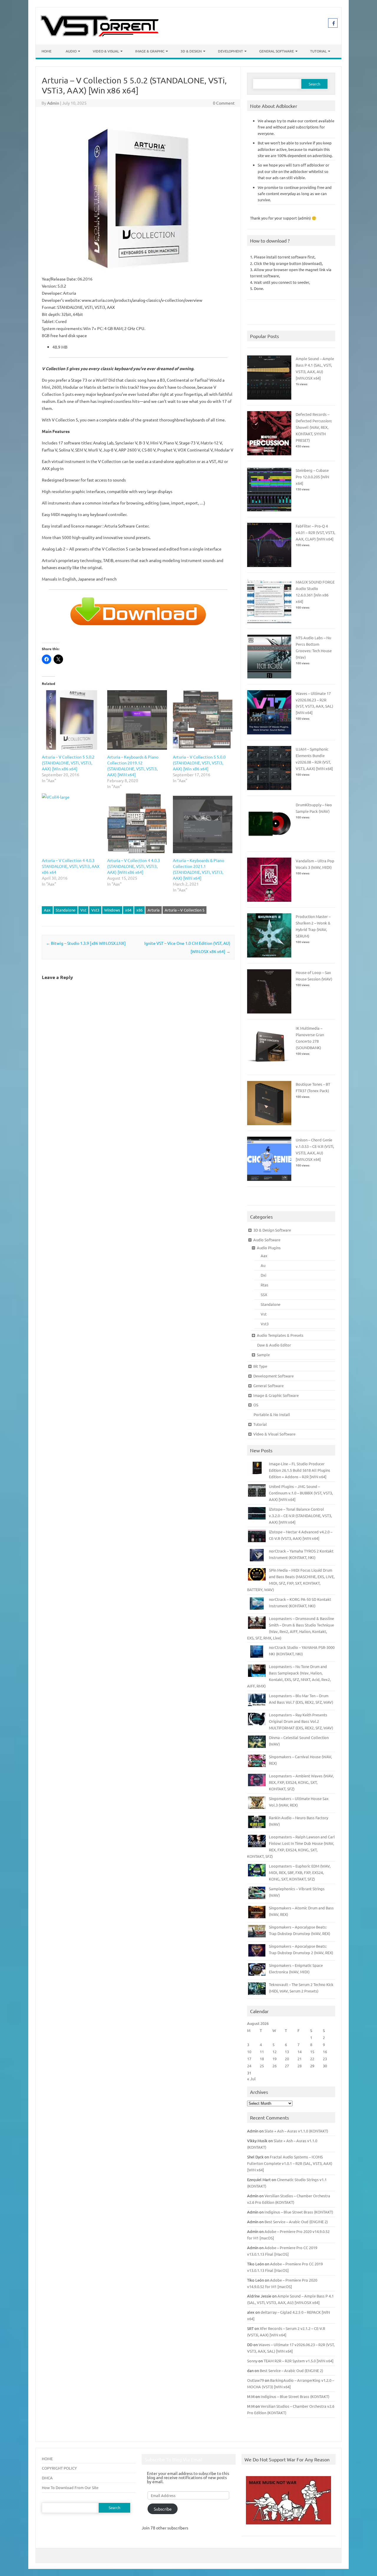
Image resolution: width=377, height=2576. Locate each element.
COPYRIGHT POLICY (59, 2468)
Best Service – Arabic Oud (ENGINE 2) (296, 2222)
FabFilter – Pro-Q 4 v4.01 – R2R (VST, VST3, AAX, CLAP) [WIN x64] (315, 532)
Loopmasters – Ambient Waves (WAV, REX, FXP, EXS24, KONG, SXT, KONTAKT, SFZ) (301, 1782)
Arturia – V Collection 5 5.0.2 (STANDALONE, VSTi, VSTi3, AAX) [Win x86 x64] (68, 763)
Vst (83, 910)
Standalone (66, 910)
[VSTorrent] (100, 34)
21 (300, 2059)
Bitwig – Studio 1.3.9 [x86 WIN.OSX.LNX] (86, 943)
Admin (53, 103)
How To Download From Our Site (70, 2487)
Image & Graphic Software (276, 1395)
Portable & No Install (272, 1414)
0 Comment (224, 103)
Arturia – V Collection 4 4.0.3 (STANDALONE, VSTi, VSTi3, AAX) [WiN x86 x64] (134, 866)
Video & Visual (106, 51)
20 (287, 2059)
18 (262, 2059)
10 (249, 2052)
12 (275, 2052)
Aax (47, 910)
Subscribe (163, 2509)
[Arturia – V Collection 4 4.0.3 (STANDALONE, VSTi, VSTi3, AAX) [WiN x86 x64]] (137, 823)
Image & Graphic (150, 51)
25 (262, 2066)
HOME (47, 2459)
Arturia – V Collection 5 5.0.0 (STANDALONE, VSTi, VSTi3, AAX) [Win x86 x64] (199, 763)
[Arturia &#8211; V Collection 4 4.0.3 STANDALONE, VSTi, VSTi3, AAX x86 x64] (72, 823)
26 (275, 2066)
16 (325, 2052)
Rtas (264, 1285)
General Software (277, 51)
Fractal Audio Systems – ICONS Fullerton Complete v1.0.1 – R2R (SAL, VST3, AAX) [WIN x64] (290, 2163)
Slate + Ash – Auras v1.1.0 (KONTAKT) (296, 2131)
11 (262, 2052)
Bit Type (260, 1366)
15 (312, 2052)
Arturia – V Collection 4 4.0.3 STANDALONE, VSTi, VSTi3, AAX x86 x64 (71, 866)
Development (230, 51)
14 (300, 2052)
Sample (263, 1355)
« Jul (251, 2079)
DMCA (47, 2478)
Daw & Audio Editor (274, 1345)
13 (287, 2052)
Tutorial (318, 51)
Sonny (252, 2361)
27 (287, 2066)
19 (275, 2059)
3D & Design (191, 51)
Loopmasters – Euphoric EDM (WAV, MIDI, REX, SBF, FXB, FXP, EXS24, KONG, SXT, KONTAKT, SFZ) (300, 1872)
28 (300, 2066)
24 (249, 2066)
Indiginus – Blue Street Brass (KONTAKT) (299, 2212)
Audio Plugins (269, 1248)
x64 (128, 910)
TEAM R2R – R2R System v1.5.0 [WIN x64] (299, 2361)
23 (325, 2059)
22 (312, 2059)
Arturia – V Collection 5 (185, 910)
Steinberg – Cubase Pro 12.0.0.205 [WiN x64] (312, 477)
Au (263, 1265)
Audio (71, 51)
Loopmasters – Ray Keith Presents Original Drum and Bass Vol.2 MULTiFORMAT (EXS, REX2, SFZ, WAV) (301, 1721)
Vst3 (95, 910)
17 (249, 2059)
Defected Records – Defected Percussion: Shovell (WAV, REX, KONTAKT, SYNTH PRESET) (314, 427)
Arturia (154, 910)
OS (256, 1405)
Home (47, 51)
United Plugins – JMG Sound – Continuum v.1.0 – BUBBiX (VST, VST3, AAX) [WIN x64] (301, 1493)
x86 (139, 910)
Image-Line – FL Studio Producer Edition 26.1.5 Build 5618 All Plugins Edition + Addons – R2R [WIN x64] (300, 1470)
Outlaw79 (256, 2380)
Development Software (273, 1376)
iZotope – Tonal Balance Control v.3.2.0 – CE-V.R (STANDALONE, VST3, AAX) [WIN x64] (300, 1516)
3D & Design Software (272, 1230)
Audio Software (267, 1240)
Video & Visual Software (274, 1434)
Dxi (263, 1275)
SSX (264, 1294)
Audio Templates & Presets (280, 1335)
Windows (112, 910)
